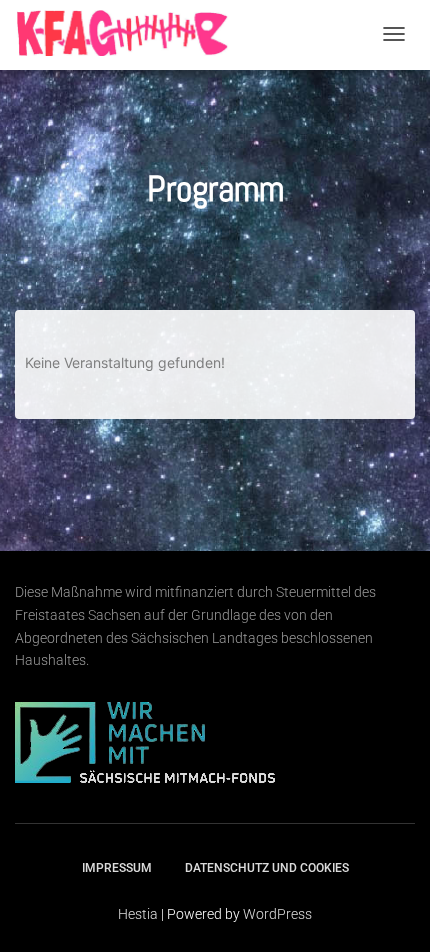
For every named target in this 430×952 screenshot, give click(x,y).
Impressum (117, 868)
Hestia (138, 914)
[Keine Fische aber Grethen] (125, 33)
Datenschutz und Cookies (267, 868)
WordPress (277, 914)
